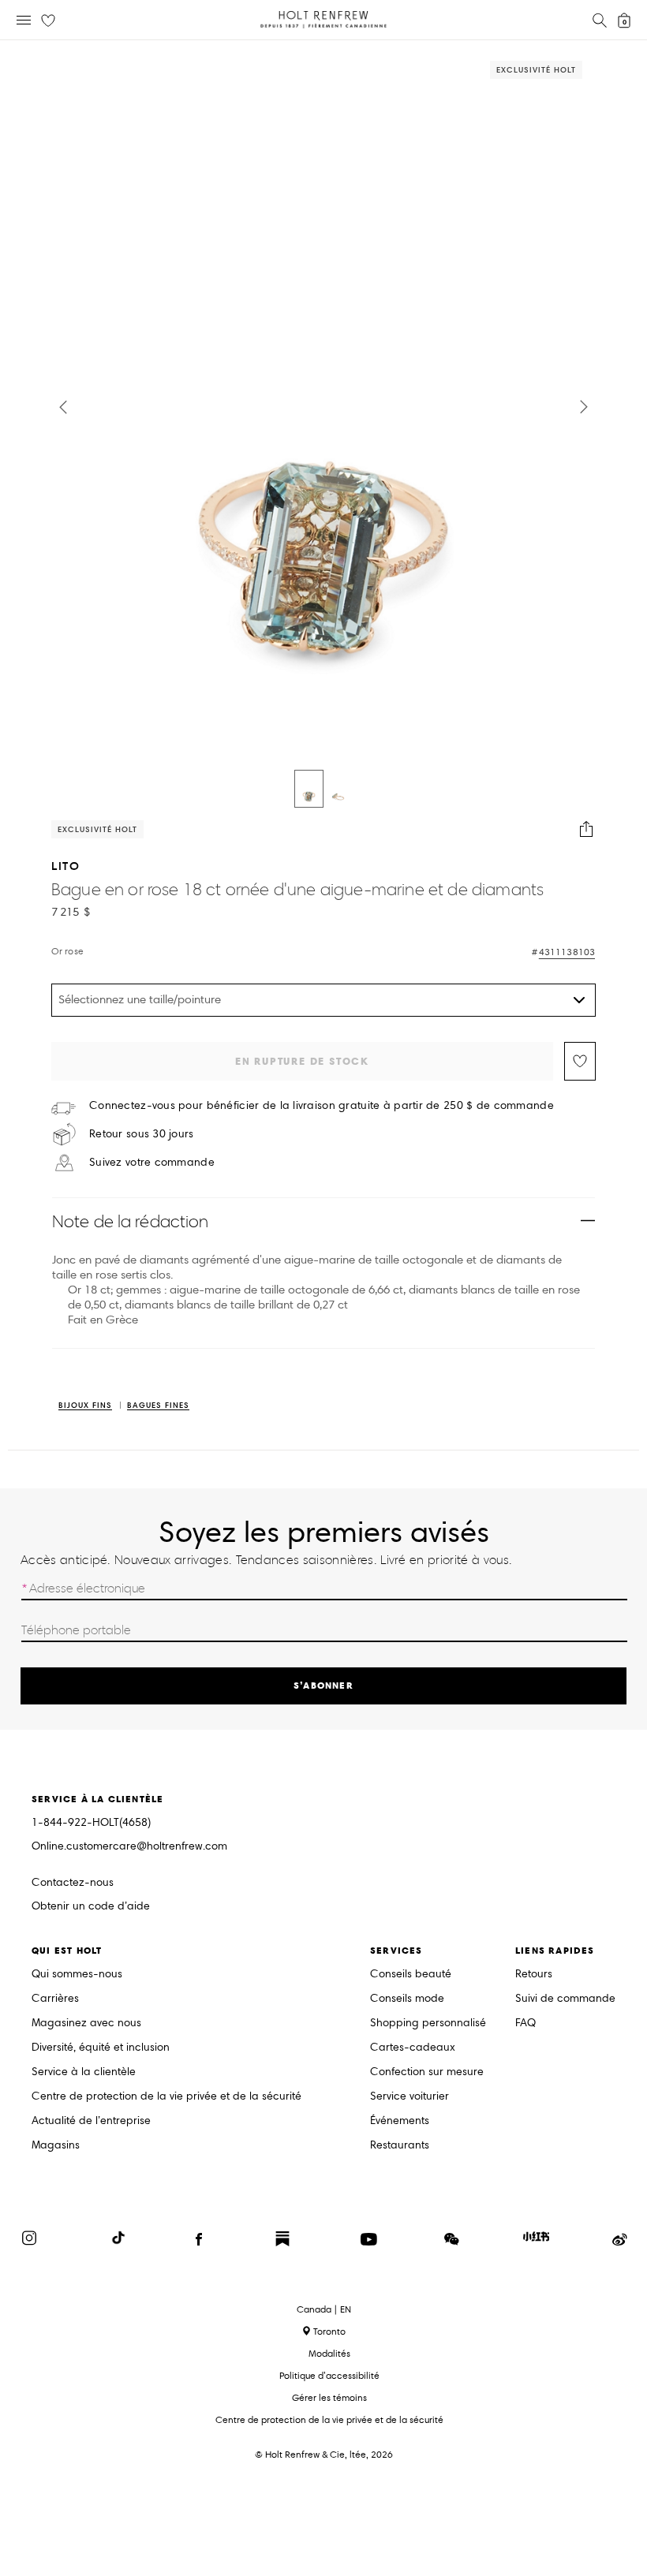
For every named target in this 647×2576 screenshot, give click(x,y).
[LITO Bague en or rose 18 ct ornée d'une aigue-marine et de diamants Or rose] (309, 789)
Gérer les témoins (329, 2397)
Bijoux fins (85, 1406)
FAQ (525, 2023)
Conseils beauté (411, 1975)
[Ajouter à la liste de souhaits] (580, 1061)
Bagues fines (158, 1406)
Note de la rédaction (130, 1221)
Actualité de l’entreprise (91, 2121)
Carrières (55, 1999)
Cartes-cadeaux (413, 2048)
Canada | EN (324, 2309)
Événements (400, 2121)
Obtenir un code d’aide (91, 1907)
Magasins (56, 2146)
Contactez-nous (73, 1882)
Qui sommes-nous (77, 1975)
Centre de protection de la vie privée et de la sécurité (166, 2097)
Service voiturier (410, 2097)
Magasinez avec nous (86, 2023)
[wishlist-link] (48, 21)
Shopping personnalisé (428, 2023)
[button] (63, 407)
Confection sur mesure (427, 2072)
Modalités (329, 2353)
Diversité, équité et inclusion (101, 2048)
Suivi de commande (565, 1999)
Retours (534, 1975)
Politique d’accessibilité (329, 2375)
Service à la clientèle (84, 2072)
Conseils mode (407, 1999)
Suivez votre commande (152, 1163)
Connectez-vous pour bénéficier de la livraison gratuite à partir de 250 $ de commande (322, 1106)
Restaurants (400, 2146)
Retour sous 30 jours (142, 1134)
